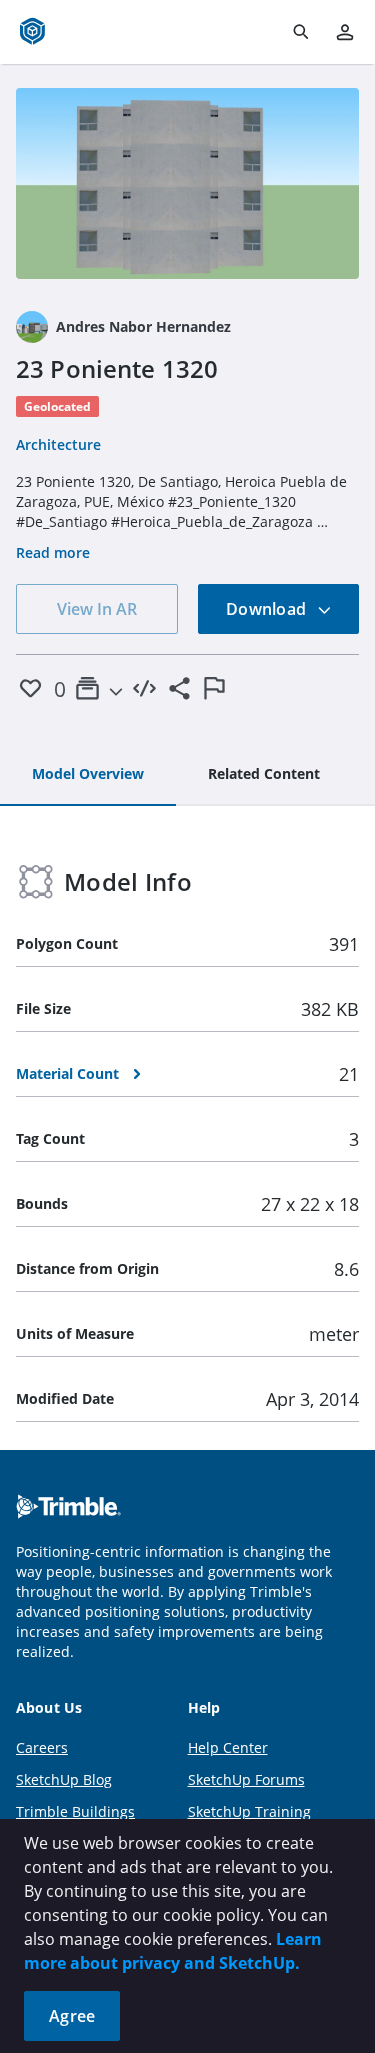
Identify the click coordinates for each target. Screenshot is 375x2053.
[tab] (88, 775)
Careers (42, 1747)
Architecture (58, 444)
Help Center (228, 1747)
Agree (72, 2016)
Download (268, 609)
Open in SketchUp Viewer (188, 183)
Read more (53, 552)
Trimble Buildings (75, 1811)
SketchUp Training (249, 1811)
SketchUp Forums (246, 1779)
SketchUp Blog (64, 1779)
